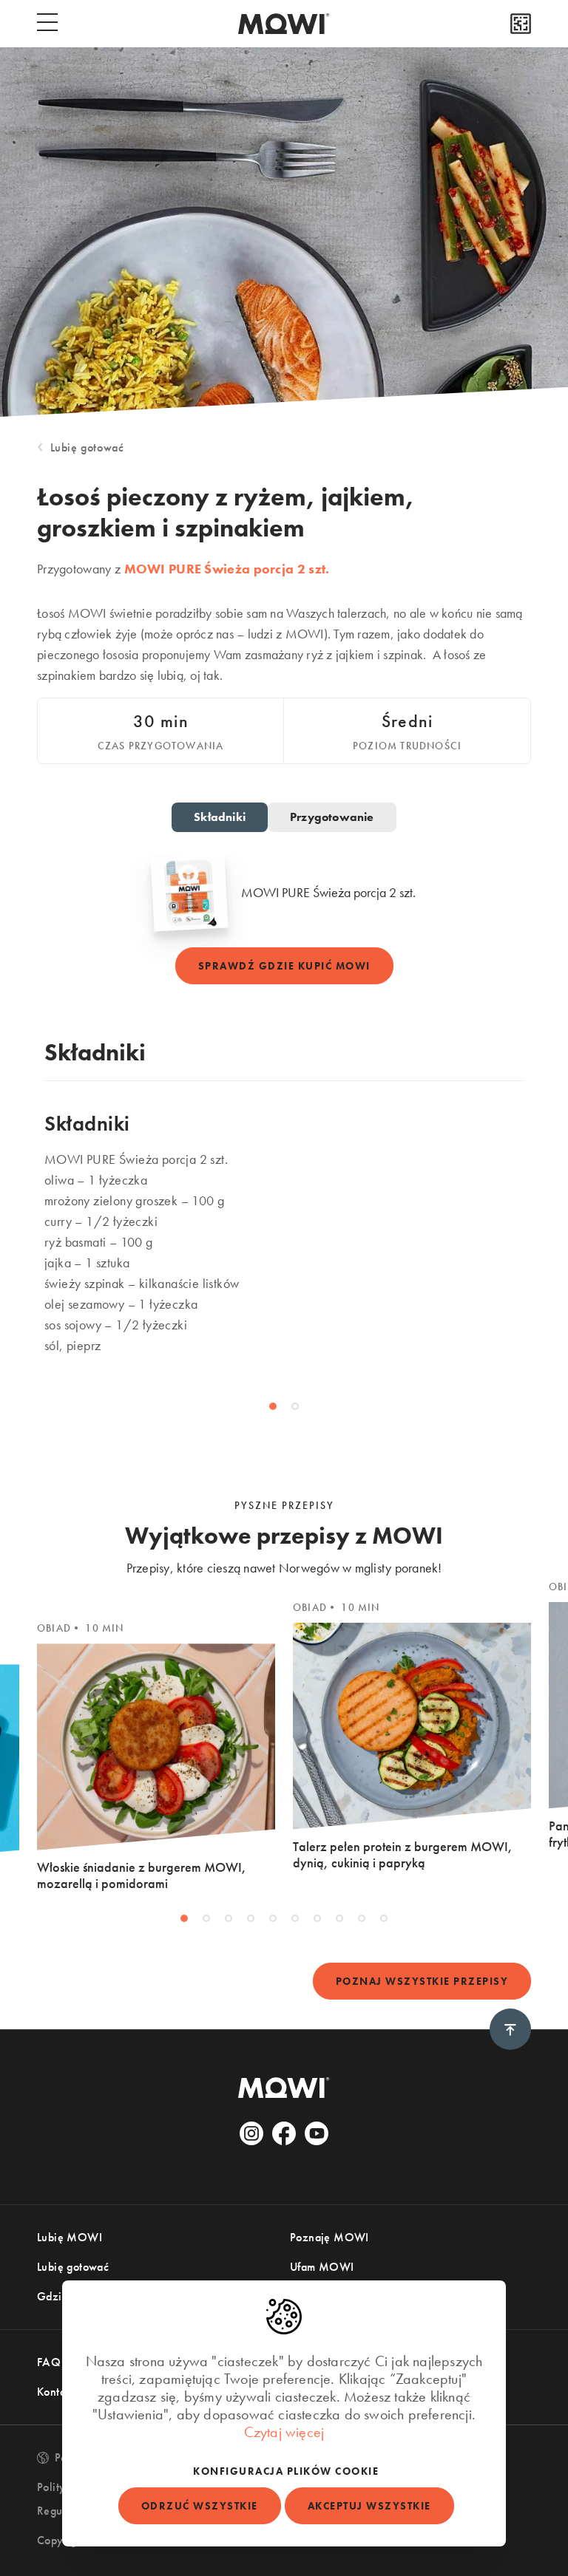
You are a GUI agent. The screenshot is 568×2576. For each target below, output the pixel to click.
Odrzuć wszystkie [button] (200, 2506)
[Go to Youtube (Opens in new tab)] (317, 2133)
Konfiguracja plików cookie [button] (286, 2471)
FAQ (49, 2362)
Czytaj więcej (284, 2432)
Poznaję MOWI (329, 2237)
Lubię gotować (87, 447)
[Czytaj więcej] (521, 24)
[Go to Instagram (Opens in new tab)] (251, 2133)
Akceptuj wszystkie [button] (369, 2506)
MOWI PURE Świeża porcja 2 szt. (227, 569)
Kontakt (56, 2392)
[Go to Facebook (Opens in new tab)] (284, 2133)
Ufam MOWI (322, 2267)
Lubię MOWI (70, 2237)
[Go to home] (284, 24)
